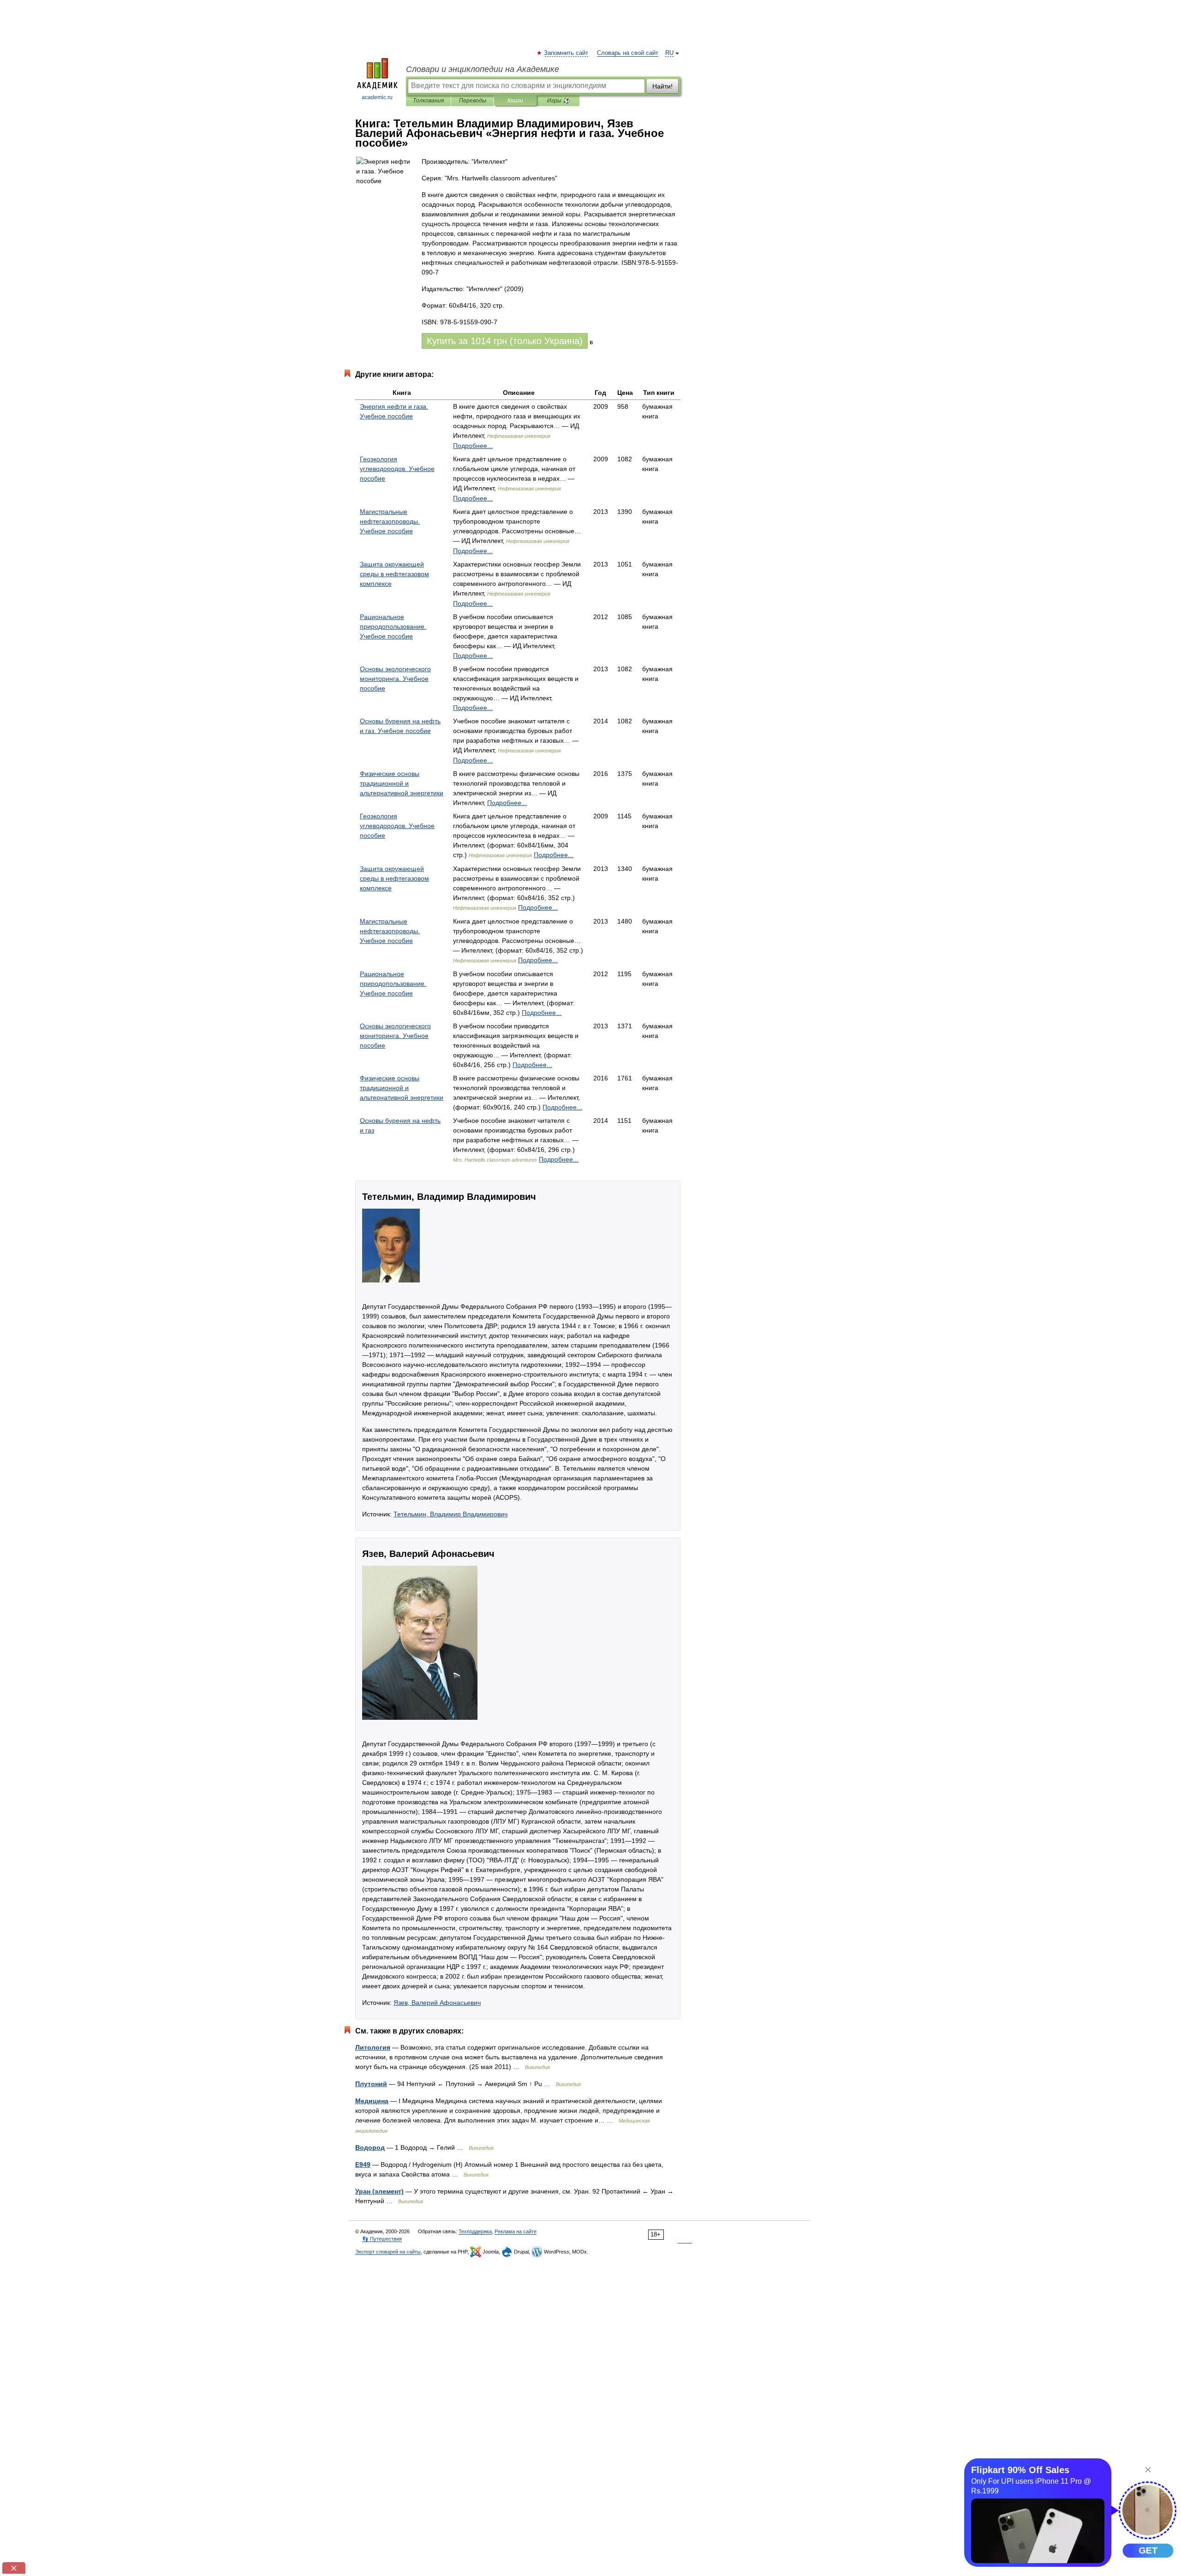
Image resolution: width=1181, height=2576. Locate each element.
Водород (370, 2147)
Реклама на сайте (516, 2231)
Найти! (662, 86)
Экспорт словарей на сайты (388, 2252)
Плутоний (371, 2084)
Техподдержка (475, 2231)
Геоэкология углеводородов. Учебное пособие (397, 469)
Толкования (428, 101)
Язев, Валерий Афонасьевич (437, 2003)
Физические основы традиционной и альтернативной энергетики (402, 783)
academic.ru (377, 97)
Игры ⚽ (558, 101)
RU (669, 53)
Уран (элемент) (379, 2191)
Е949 (363, 2165)
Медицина (372, 2101)
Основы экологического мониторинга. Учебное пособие (395, 679)
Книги (515, 101)
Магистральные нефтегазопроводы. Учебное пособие (390, 521)
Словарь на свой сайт (628, 53)
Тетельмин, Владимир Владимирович (450, 1514)
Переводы (473, 101)
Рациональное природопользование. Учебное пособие (393, 626)
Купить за (505, 341)
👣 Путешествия (382, 2239)
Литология (373, 2047)
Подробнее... (473, 446)
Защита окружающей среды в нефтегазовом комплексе (394, 574)
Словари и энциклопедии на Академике (483, 69)
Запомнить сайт (567, 53)
